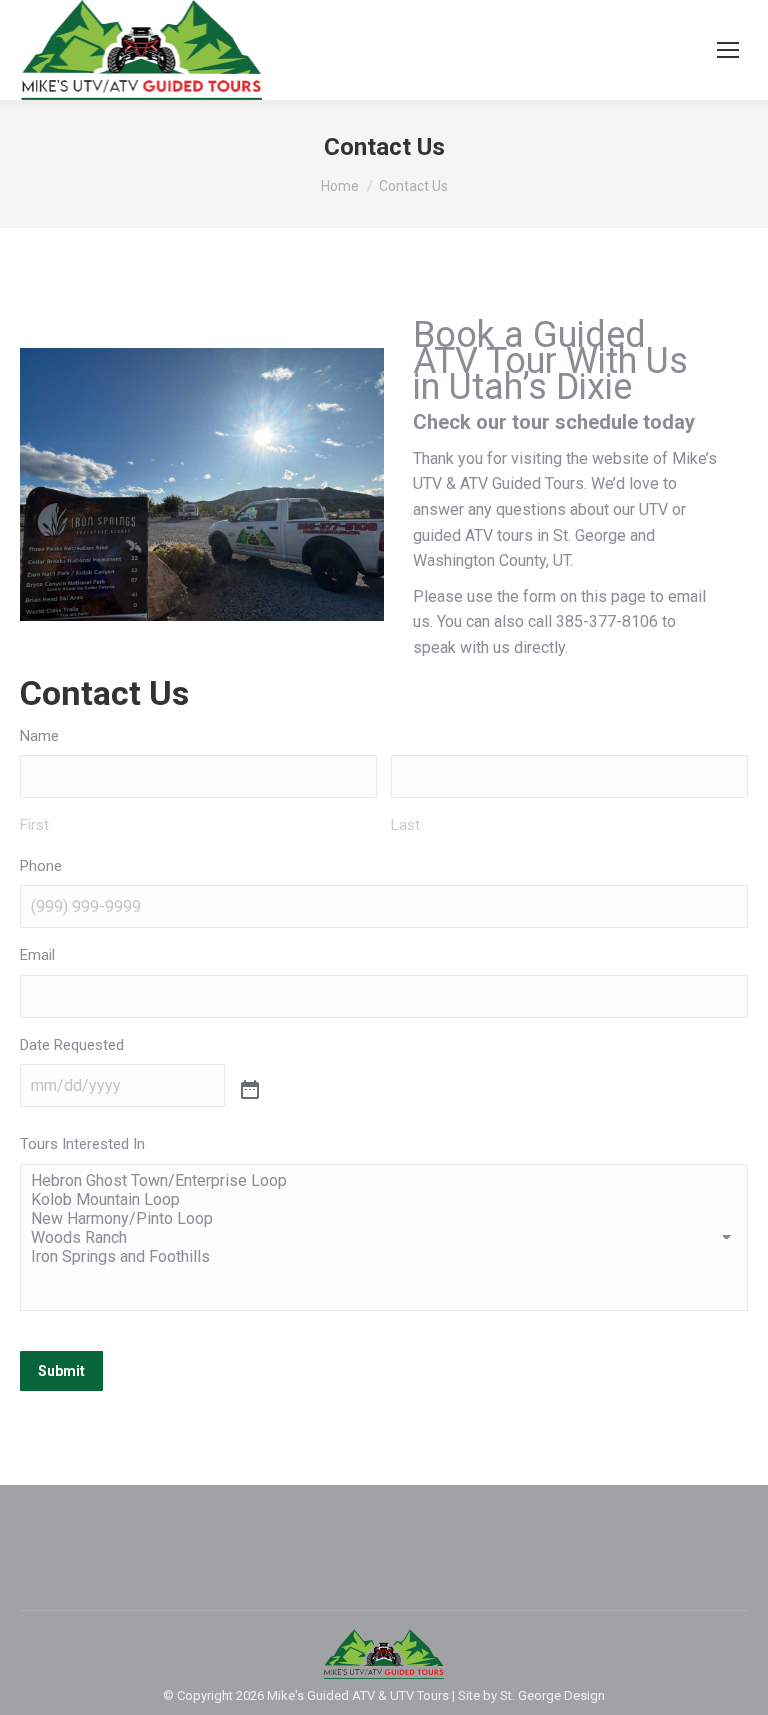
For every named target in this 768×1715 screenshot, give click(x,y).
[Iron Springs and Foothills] (384, 1256)
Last (405, 825)
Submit (61, 1371)
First (34, 825)
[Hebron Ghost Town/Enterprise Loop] (384, 1180)
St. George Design (552, 1695)
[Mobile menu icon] (728, 50)
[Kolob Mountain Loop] (384, 1199)
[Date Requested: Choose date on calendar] (250, 1091)
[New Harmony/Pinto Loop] (384, 1218)
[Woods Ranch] (384, 1237)
